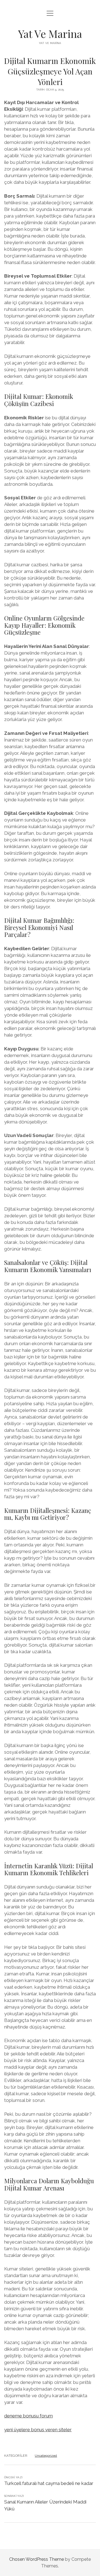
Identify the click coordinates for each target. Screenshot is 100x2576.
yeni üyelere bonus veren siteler (38, 2430)
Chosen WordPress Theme (37, 2559)
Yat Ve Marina (50, 34)
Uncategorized (46, 2456)
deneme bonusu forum (28, 2416)
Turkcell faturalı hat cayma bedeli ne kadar (49, 2483)
